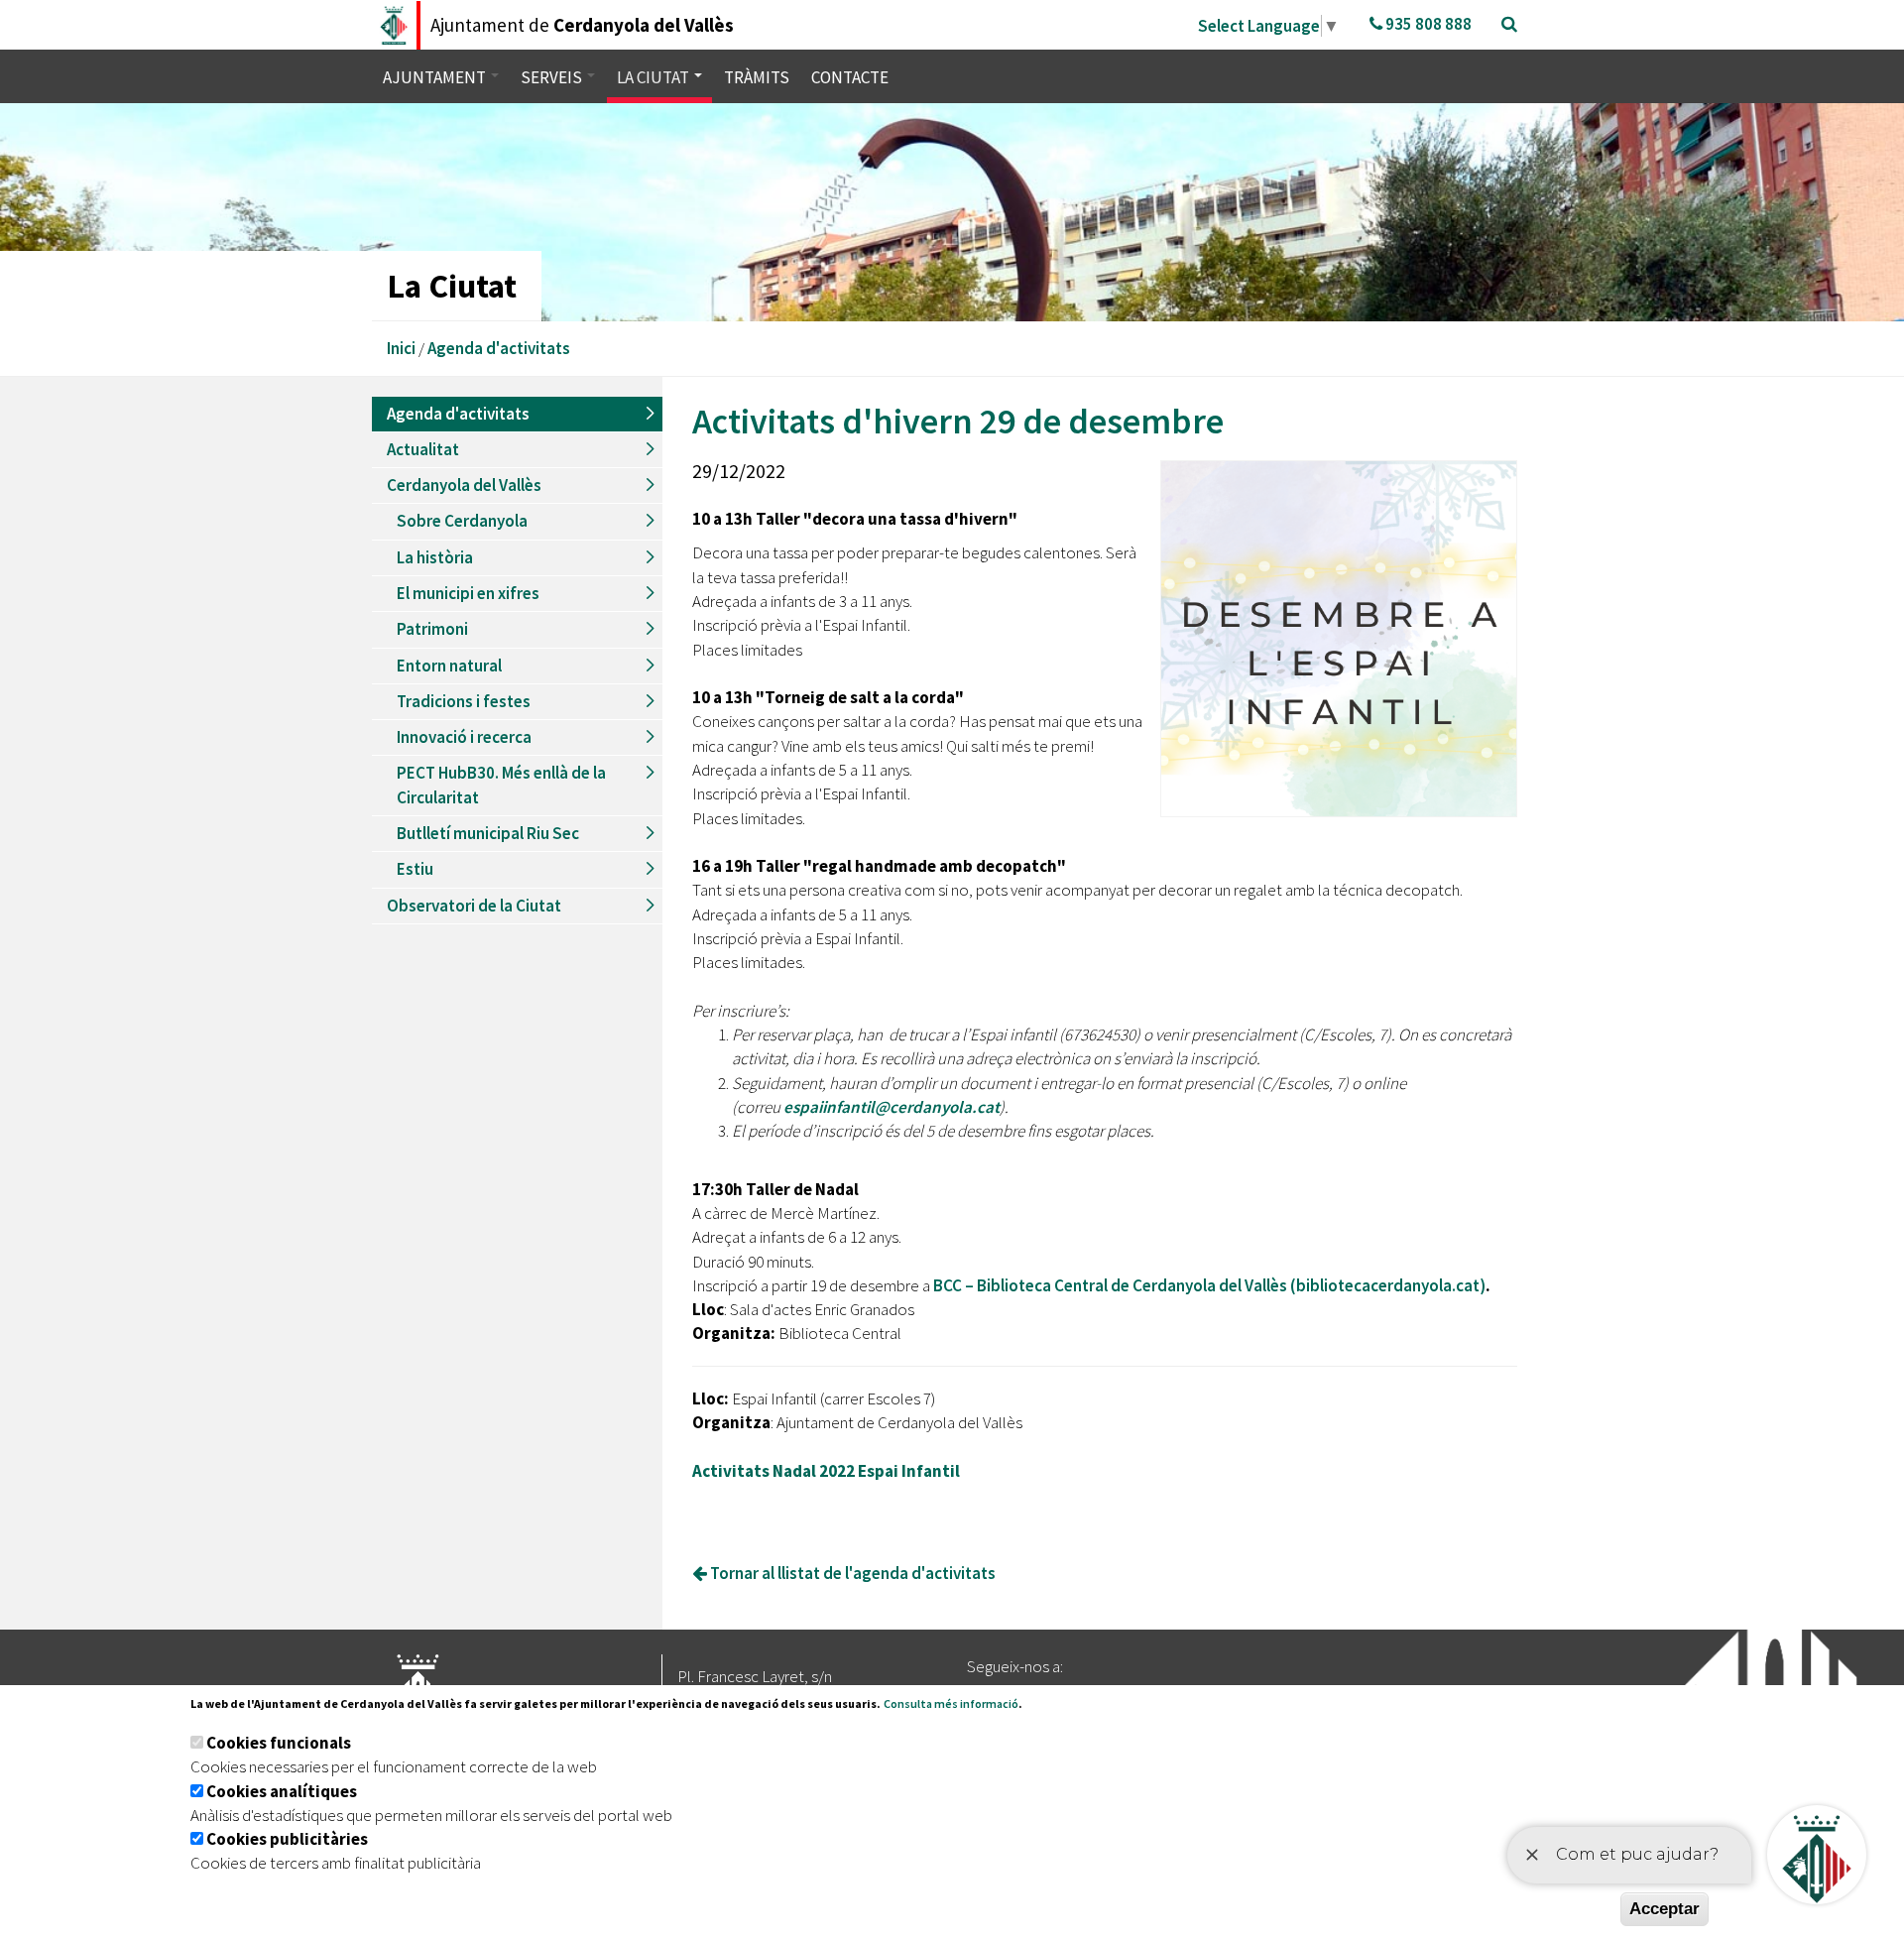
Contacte (850, 77)
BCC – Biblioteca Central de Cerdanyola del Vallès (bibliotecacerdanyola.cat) (1209, 1285)
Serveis (553, 77)
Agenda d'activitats (499, 348)
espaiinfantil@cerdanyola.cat (892, 1107)
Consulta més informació (951, 1703)
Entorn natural (449, 666)
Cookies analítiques (282, 1791)
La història (435, 557)
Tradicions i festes (464, 701)
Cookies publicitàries (287, 1839)
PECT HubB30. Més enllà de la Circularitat (501, 785)
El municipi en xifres (468, 593)
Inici (401, 348)
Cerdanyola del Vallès (464, 485)
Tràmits (757, 77)
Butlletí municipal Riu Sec (488, 833)
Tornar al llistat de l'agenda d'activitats (851, 1573)
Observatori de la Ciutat (474, 906)
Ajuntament (436, 77)
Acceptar (1665, 1909)
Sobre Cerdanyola (462, 521)
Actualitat (423, 449)
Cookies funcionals (279, 1743)
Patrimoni (432, 629)
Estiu (415, 869)
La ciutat (654, 77)
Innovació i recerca (464, 737)
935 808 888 (1427, 24)
